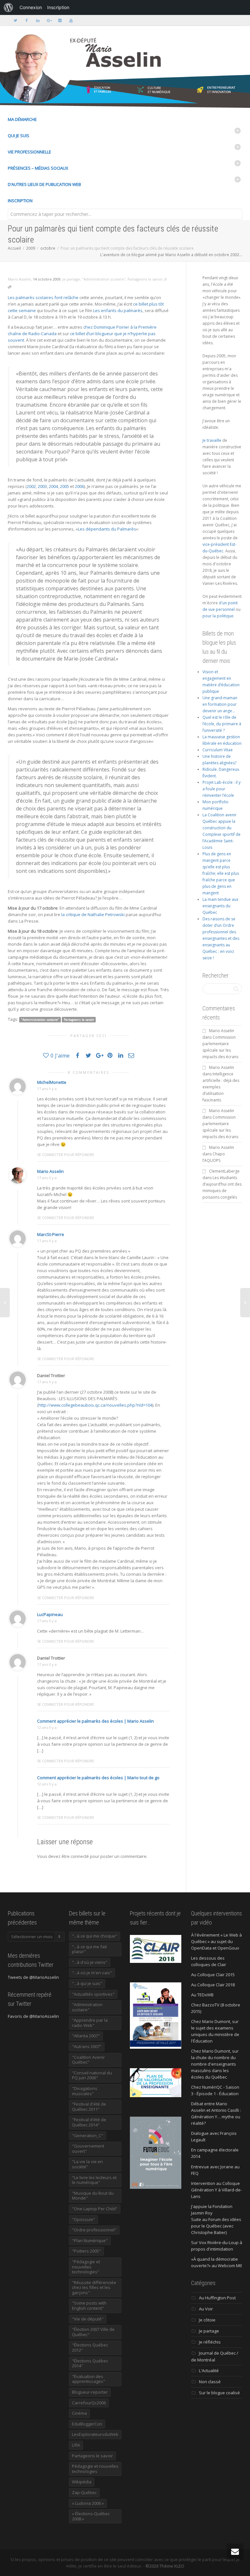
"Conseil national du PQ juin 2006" (92, 2075)
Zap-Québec (84, 2492)
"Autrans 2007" (87, 2046)
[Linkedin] (38, 20)
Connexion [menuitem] (31, 7)
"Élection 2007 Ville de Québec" (93, 2332)
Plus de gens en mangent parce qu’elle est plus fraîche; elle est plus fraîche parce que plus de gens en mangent (221, 873)
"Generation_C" (88, 2136)
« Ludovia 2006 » (88, 2503)
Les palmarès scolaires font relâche (43, 297)
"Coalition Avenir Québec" (88, 2060)
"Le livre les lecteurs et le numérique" (94, 2180)
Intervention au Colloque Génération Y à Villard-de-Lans (216, 2190)
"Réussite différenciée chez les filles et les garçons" (94, 2287)
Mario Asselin (50, 1171)
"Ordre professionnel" (94, 2230)
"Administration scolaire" (104, 279)
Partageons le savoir (145, 279)
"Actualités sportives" (93, 1994)
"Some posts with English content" (89, 2306)
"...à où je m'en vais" (92, 1973)
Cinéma (79, 2413)
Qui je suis (19, 136)
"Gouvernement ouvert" (88, 2149)
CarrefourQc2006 (89, 2403)
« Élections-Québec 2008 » (91, 2516)
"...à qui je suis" (87, 1983)
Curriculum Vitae (218, 750)
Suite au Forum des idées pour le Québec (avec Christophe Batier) (216, 2226)
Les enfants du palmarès (118, 310)
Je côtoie (207, 2320)
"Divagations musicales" (85, 2091)
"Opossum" (83, 2219)
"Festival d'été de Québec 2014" (89, 2122)
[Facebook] (27, 20)
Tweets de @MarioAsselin (33, 1977)
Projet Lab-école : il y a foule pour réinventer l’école (222, 789)
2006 (79, 486)
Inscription (20, 201)
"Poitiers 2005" (86, 2251)
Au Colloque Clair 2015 (213, 1975)
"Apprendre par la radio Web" (90, 2023)
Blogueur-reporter (90, 2392)
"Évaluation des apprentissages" (89, 2379)
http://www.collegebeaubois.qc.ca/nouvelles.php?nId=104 (95, 1405)
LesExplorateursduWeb (95, 2434)
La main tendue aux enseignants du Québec (220, 906)
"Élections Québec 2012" (90, 2347)
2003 (42, 486)
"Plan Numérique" (90, 2241)
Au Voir (206, 2309)
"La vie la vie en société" (87, 2164)
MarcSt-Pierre (51, 1234)
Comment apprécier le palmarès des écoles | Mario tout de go (98, 1778)
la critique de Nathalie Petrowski (93, 914)
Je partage (71, 279)
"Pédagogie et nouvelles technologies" (86, 2267)
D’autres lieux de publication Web (44, 184)
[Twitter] (15, 20)
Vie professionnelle (29, 152)
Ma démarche (22, 119)
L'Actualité (209, 2371)
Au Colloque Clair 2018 (213, 1985)
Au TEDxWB (202, 1995)
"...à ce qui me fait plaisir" (89, 1949)
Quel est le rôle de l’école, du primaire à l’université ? (222, 724)
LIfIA (76, 2445)
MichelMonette (52, 1082)
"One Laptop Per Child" (95, 2209)
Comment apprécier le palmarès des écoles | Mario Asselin (96, 1721)
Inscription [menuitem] (58, 7)
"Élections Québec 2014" (90, 2363)
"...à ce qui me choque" (95, 1936)
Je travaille (212, 440)
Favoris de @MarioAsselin (33, 2016)
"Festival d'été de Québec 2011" (89, 2107)
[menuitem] (8, 7)
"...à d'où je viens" (90, 1962)
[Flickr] (60, 20)
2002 (31, 486)
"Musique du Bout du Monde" (93, 2196)
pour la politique (218, 616)
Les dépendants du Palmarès (107, 529)
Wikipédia (82, 2482)
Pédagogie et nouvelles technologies (95, 2469)
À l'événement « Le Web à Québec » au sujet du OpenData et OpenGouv (216, 1941)
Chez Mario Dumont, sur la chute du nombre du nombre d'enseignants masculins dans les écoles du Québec (215, 2064)
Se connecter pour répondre (66, 1155)
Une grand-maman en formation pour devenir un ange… (220, 704)
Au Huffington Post (217, 2298)
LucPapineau (50, 1614)
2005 (64, 486)
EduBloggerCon (87, 2424)
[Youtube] (71, 20)
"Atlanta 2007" (86, 2036)
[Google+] (49, 20)
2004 (53, 486)
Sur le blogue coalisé (219, 2393)
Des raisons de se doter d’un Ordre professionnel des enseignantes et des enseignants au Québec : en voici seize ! (221, 938)
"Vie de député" (88, 2319)
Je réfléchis (210, 2342)
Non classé (210, 2382)
